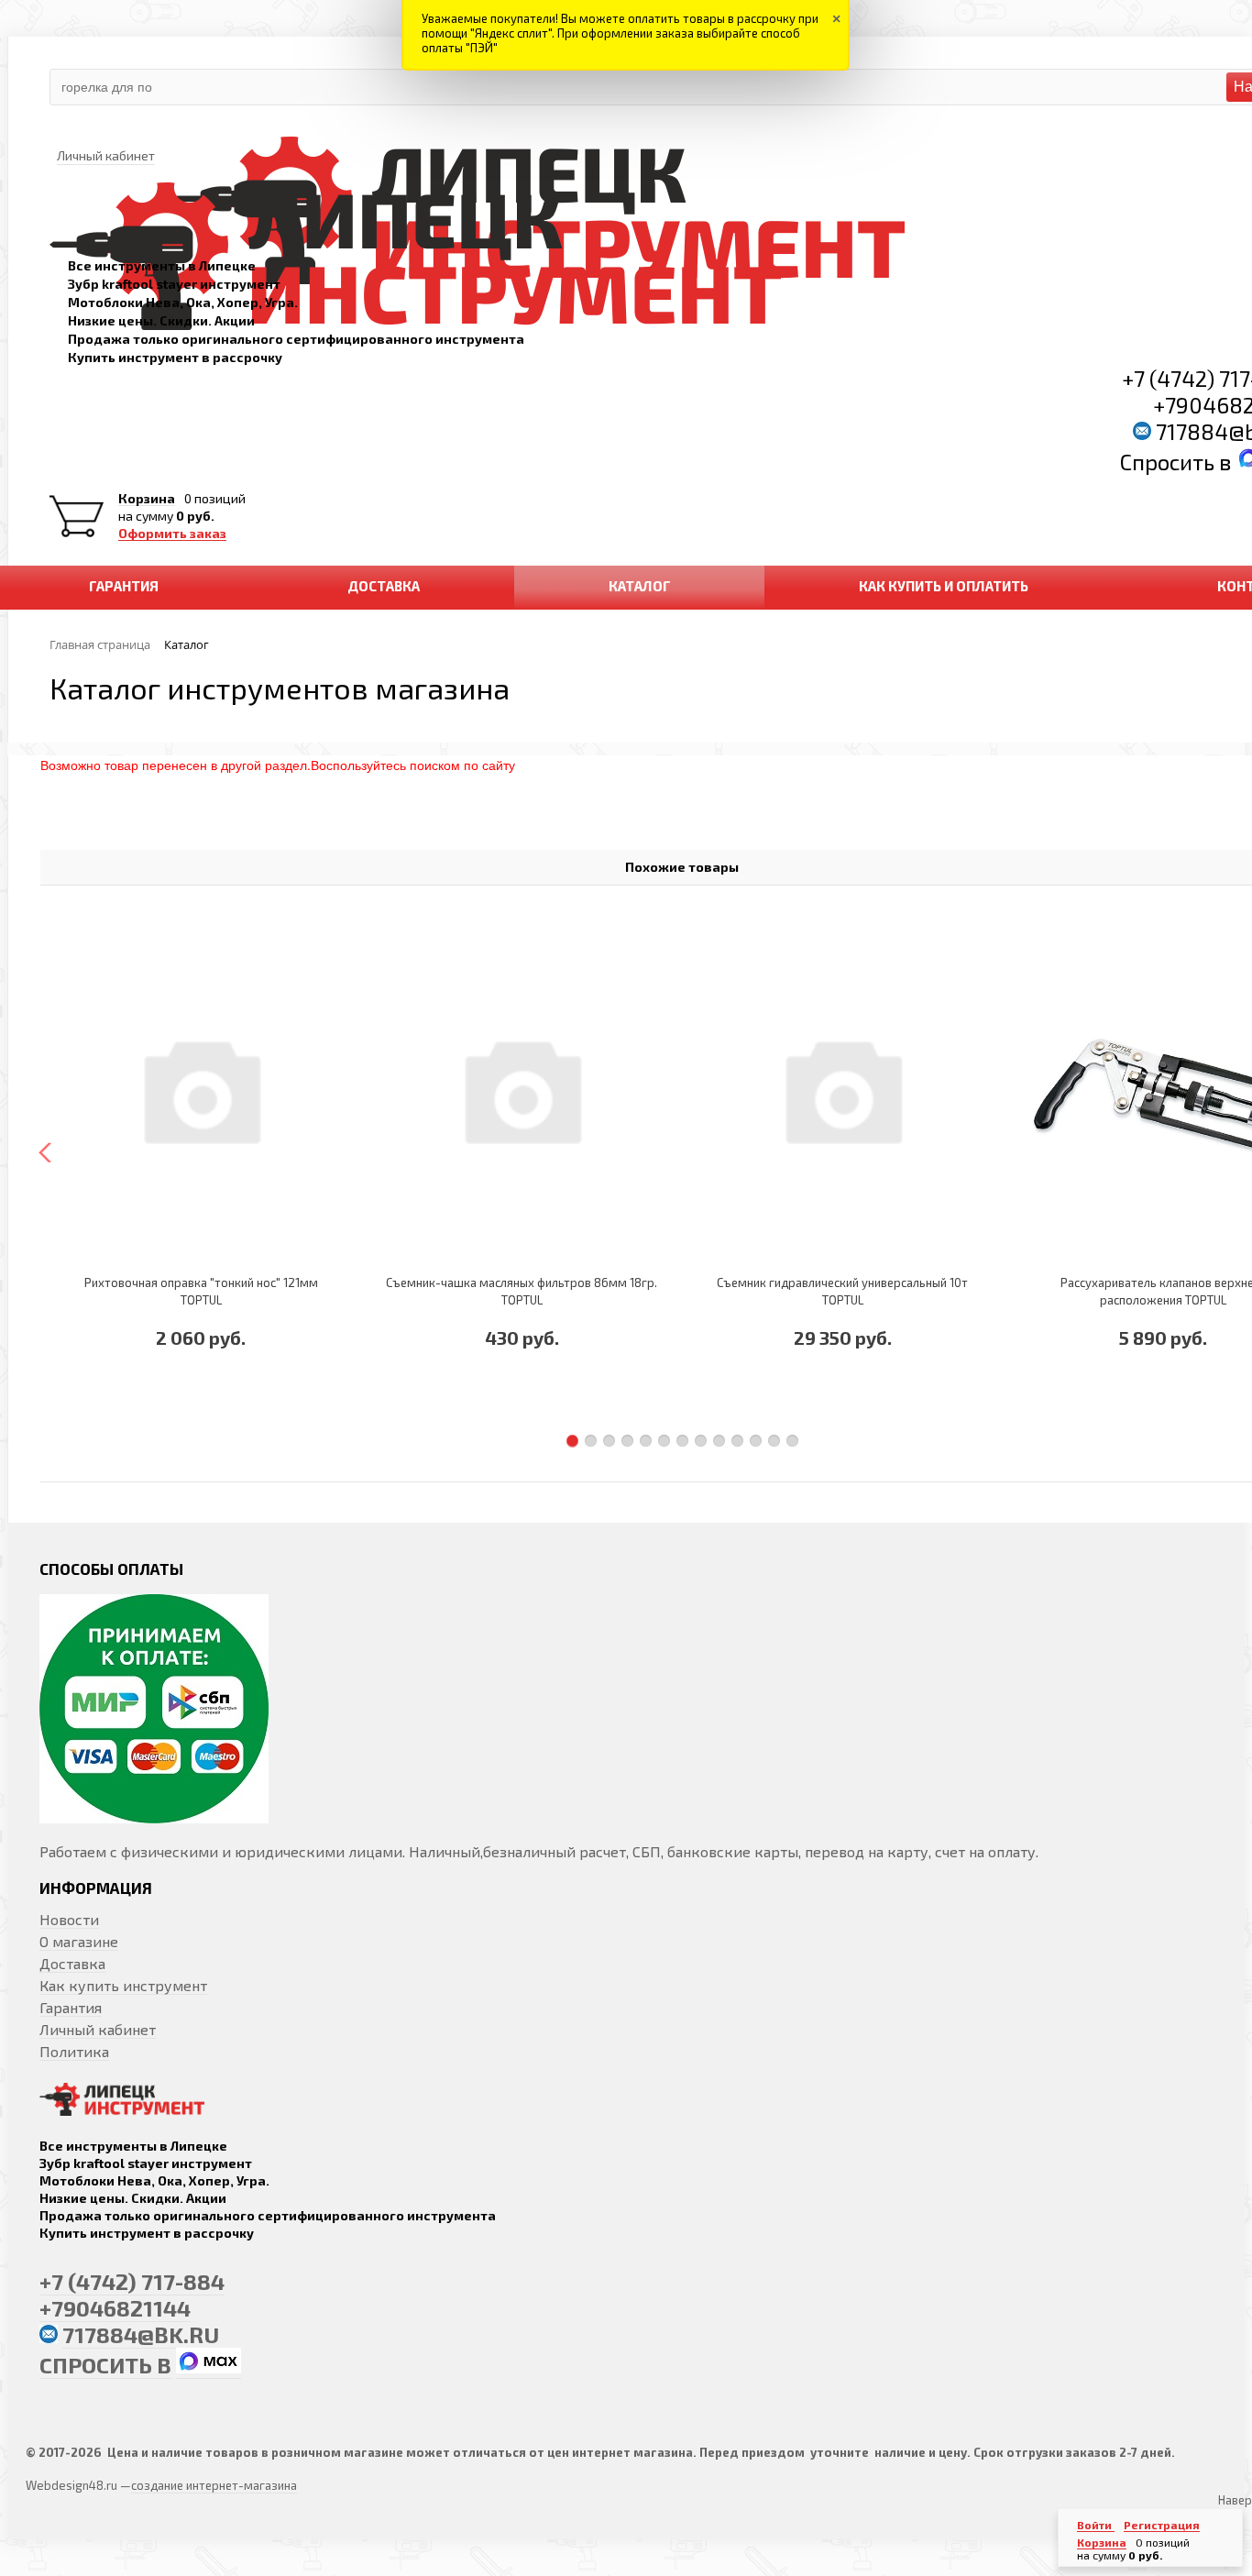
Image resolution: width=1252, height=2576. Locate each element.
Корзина (147, 499)
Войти (1096, 2525)
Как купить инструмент (123, 1985)
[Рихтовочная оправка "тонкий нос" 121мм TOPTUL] (201, 1089)
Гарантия (71, 2007)
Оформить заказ (172, 534)
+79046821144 (115, 2308)
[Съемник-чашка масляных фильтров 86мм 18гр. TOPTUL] (522, 1089)
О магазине (79, 1941)
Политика (74, 2051)
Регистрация (1162, 2525)
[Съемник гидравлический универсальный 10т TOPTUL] (842, 1089)
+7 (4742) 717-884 (132, 2281)
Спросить (1170, 462)
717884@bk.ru (141, 2334)
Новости (69, 1919)
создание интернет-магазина (214, 2485)
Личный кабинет (98, 2029)
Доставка (72, 1963)
